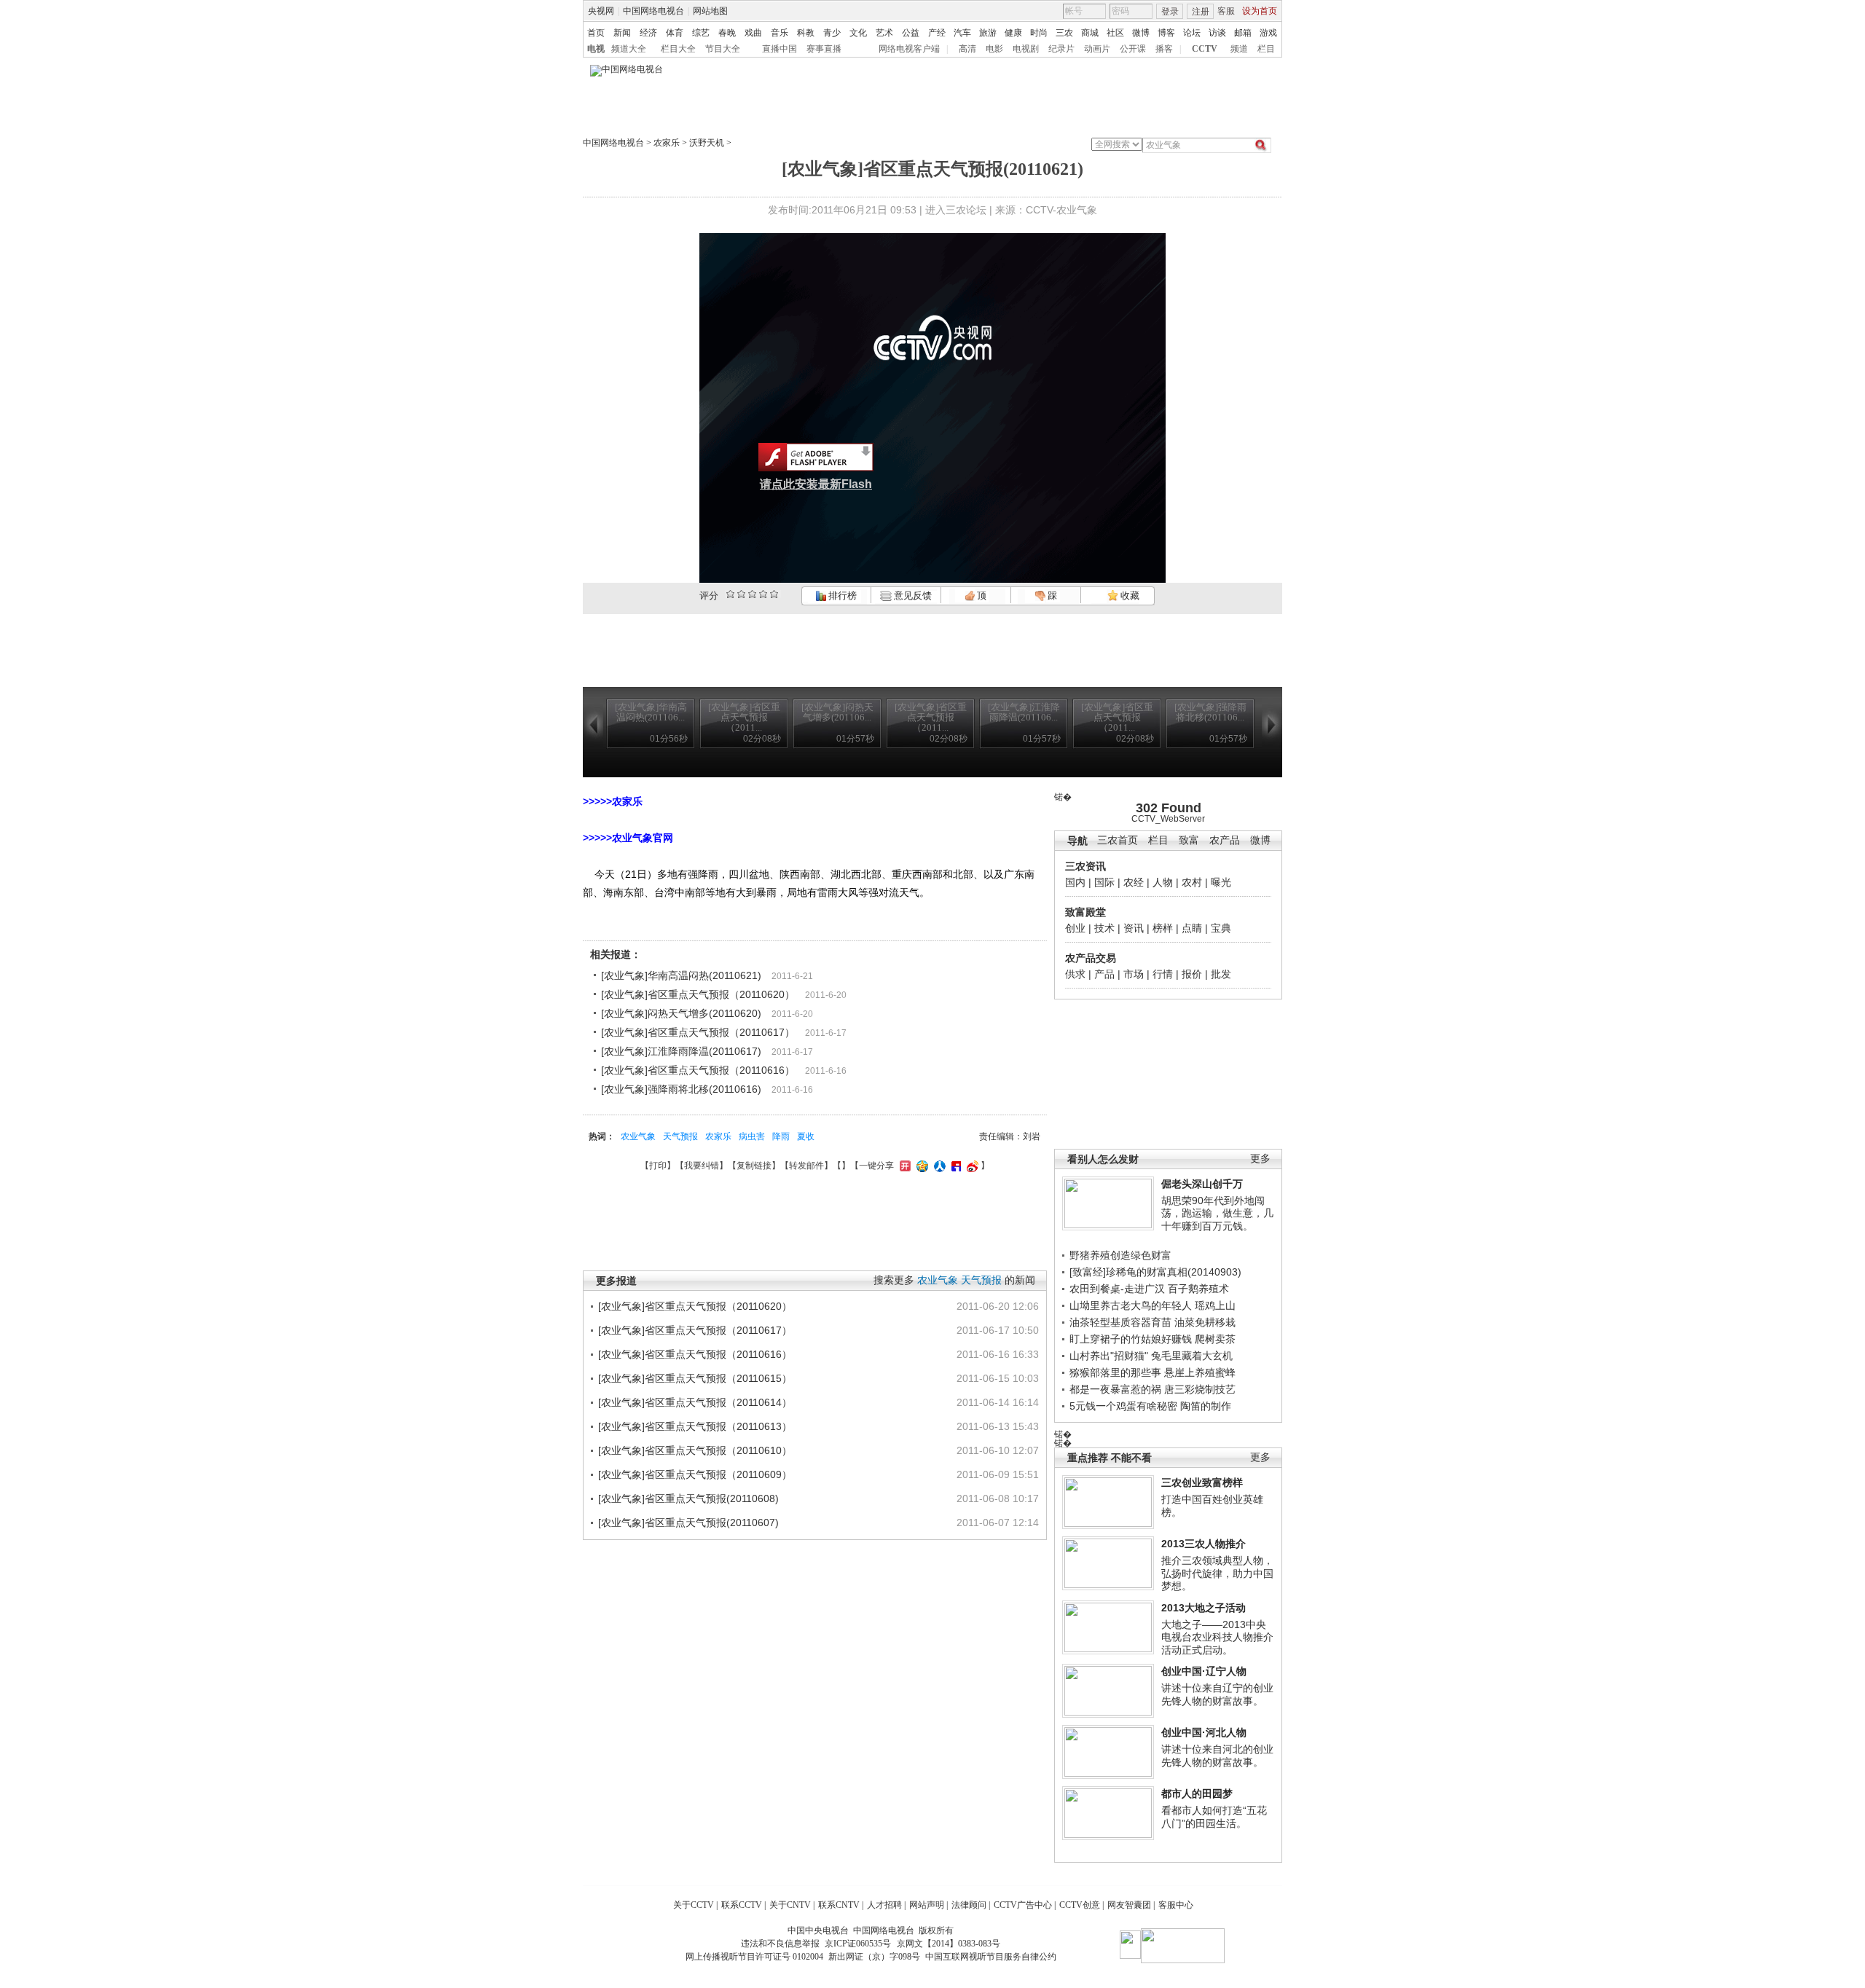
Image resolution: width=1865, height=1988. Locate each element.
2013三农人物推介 (1204, 1544)
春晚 (727, 33)
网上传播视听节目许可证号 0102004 (754, 1957)
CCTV (1205, 49)
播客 (1164, 49)
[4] (741, 594)
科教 (806, 33)
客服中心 (1176, 1905)
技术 (1104, 928)
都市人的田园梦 (1197, 1793)
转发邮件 (806, 1166)
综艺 (701, 33)
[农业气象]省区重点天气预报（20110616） (698, 1070)
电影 (994, 49)
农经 (1134, 882)
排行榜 (841, 596)
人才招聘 (884, 1905)
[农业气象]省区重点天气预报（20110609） (695, 1474)
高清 (967, 49)
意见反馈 (911, 596)
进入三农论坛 (956, 210)
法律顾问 (969, 1905)
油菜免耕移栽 (1205, 1322)
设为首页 (1260, 11)
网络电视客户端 (909, 49)
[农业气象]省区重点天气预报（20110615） (695, 1378)
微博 (1141, 33)
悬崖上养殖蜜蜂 (1200, 1372)
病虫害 (752, 1136)
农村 (1192, 882)
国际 (1104, 882)
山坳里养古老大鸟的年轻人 (1131, 1305)
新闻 (622, 33)
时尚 (1039, 33)
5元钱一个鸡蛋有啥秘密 (1123, 1406)
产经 (937, 33)
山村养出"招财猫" (1109, 1356)
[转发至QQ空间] (920, 1166)
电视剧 (1026, 49)
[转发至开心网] (903, 1166)
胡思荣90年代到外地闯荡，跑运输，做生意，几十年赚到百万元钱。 (1217, 1213)
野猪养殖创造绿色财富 (1120, 1255)
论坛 (1192, 33)
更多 (1260, 1159)
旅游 (988, 33)
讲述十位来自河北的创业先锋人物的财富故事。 (1217, 1756)
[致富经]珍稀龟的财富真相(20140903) (1155, 1272)
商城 (1090, 33)
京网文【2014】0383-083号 (949, 1944)
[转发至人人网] (938, 1166)
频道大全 (629, 49)
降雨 (781, 1136)
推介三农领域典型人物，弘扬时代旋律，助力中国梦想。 (1217, 1573)
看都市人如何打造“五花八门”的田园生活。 (1214, 1817)
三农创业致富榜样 (1202, 1482)
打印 (658, 1166)
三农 (1064, 33)
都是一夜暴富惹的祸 (1115, 1389)
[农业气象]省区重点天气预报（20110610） (695, 1450)
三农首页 (1118, 840)
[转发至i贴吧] (954, 1166)
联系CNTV (839, 1905)
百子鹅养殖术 (1198, 1289)
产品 (1104, 974)
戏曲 (753, 33)
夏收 (806, 1136)
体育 (675, 33)
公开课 (1133, 49)
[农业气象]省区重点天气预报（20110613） (695, 1426)
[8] (763, 594)
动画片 (1097, 49)
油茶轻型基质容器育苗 (1120, 1322)
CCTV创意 (1080, 1905)
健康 (1013, 33)
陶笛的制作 (1206, 1406)
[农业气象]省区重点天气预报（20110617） (698, 1032)
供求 (1075, 974)
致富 (1189, 840)
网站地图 (710, 11)
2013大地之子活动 (1204, 1608)
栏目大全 (678, 49)
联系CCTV (742, 1905)
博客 (1166, 33)
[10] (774, 594)
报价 (1192, 974)
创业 (1075, 928)
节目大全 (723, 49)
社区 (1115, 33)
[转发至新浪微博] (971, 1166)
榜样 (1163, 928)
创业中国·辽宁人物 (1204, 1671)
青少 (832, 33)
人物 (1163, 882)
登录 (1170, 12)
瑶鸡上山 (1215, 1305)
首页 (596, 33)
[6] (752, 594)
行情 (1163, 974)
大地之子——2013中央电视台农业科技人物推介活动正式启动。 (1217, 1637)
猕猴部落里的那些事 (1115, 1372)
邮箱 (1243, 33)
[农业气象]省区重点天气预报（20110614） (695, 1402)
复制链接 (754, 1166)
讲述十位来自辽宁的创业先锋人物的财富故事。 (1217, 1694)
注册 (1201, 12)
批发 (1221, 974)
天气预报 (680, 1136)
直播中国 (780, 49)
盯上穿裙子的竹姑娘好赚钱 (1131, 1339)
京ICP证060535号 (858, 1944)
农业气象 (638, 1136)
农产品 (1225, 840)
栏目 (1266, 49)
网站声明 (927, 1905)
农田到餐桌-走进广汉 (1117, 1289)
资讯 (1134, 928)
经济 (648, 33)
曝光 (1221, 882)
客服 (1226, 11)
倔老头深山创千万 (1202, 1184)
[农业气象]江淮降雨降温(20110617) (681, 1051)
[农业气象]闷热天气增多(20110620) (681, 1013)
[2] (730, 594)
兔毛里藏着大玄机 (1192, 1356)
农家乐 (667, 143)
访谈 (1217, 33)
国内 (1075, 882)
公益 (911, 33)
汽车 (962, 33)
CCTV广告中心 (1023, 1905)
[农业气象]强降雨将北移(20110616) (681, 1089)
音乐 (780, 33)
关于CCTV (694, 1905)
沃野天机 (707, 143)
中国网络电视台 (653, 11)
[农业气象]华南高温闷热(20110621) (681, 975)
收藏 (1129, 596)
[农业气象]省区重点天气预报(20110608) (688, 1498)
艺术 (884, 33)
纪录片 (1061, 49)
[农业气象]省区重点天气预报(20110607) (688, 1523)
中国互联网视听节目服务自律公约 (991, 1957)
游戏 (1268, 33)
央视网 (601, 11)
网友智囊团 (1129, 1905)
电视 (596, 49)
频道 (1239, 49)
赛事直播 (824, 49)
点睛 (1192, 928)
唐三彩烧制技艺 (1200, 1389)
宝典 (1221, 928)
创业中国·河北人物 (1204, 1732)
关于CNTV (790, 1905)
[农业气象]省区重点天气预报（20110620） (698, 994)
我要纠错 (702, 1166)
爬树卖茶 (1215, 1339)
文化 (858, 33)
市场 (1134, 974)
